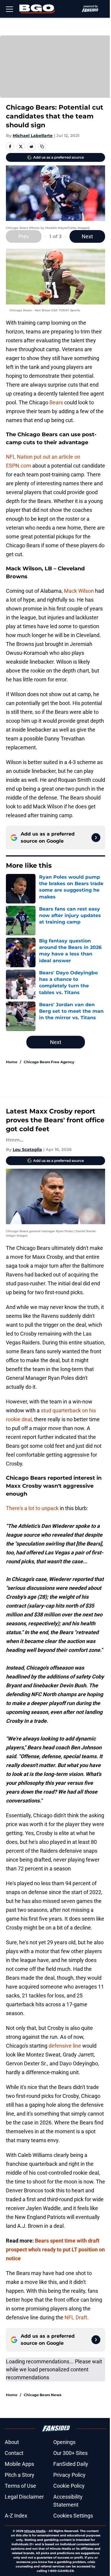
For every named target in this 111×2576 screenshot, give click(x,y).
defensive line (65, 2046)
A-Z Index (16, 2516)
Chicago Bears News (42, 2395)
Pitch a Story (20, 2475)
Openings (64, 2442)
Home (12, 1062)
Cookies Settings (73, 2516)
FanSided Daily (71, 2464)
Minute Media (35, 2531)
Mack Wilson (79, 591)
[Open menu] (9, 9)
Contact (14, 2453)
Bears (56, 402)
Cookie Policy (69, 2486)
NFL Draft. (77, 2317)
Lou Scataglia (27, 1149)
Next (87, 236)
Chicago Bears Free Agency (49, 1062)
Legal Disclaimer (24, 2497)
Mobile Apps (19, 2464)
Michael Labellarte (33, 136)
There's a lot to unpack (32, 1508)
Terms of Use (20, 2486)
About (12, 2442)
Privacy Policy (69, 2475)
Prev (24, 236)
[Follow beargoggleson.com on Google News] (96, 838)
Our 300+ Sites (70, 2453)
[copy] (42, 146)
